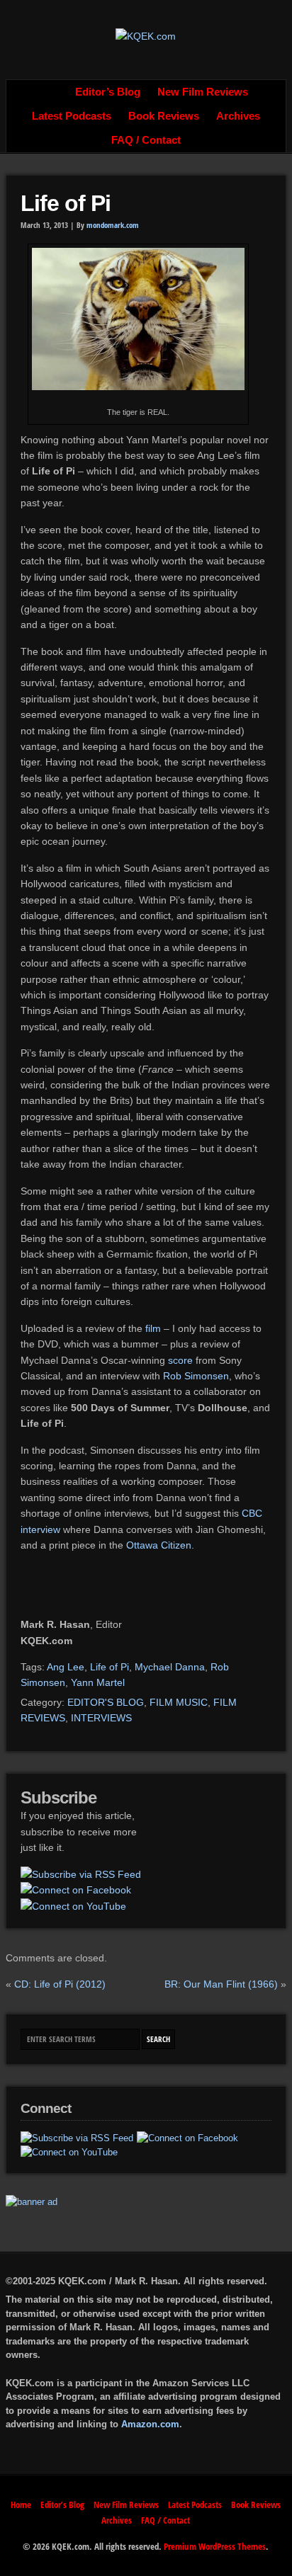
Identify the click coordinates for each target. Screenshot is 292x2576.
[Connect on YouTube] (73, 1906)
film (153, 1328)
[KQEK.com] (146, 36)
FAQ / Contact (146, 140)
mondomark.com (113, 225)
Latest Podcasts (72, 116)
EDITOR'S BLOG (106, 1702)
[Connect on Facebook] (76, 1890)
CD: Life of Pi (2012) (60, 1984)
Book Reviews (164, 116)
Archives (238, 116)
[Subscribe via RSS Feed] (81, 1874)
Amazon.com (150, 2424)
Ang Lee (66, 1667)
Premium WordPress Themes (215, 2546)
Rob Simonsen (196, 1376)
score (180, 1360)
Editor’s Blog (108, 92)
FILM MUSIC (179, 1702)
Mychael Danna (170, 1667)
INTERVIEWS (101, 1718)
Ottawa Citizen (159, 1545)
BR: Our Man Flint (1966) (221, 1984)
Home (51, 92)
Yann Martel (98, 1682)
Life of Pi (66, 203)
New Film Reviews (203, 92)
